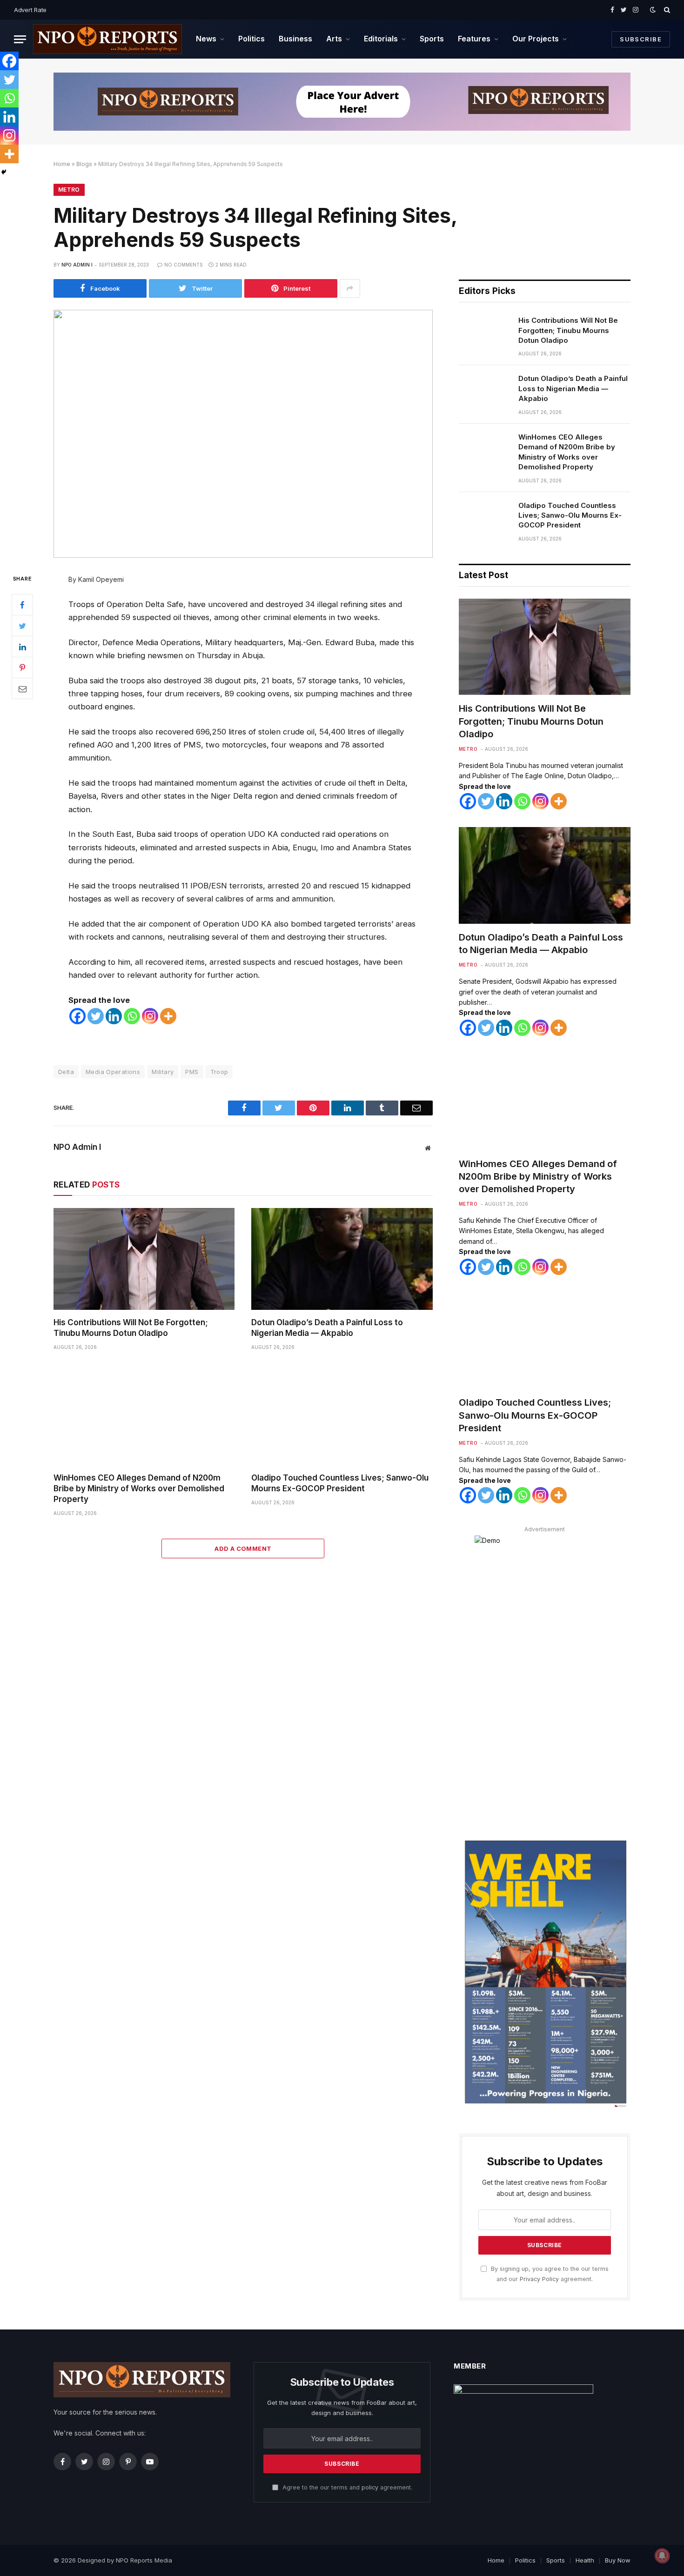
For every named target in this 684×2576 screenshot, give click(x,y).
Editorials (381, 39)
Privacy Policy (539, 2279)
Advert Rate (30, 10)
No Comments (184, 265)
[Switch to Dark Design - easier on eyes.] (653, 10)
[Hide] (4, 172)
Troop (219, 1072)
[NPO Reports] (107, 39)
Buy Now (618, 2560)
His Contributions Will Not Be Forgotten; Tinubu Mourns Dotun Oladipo (131, 1328)
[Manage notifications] (662, 2556)
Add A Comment (243, 1548)
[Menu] (20, 39)
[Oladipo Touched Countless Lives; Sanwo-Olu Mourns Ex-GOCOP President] (342, 1414)
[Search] (666, 10)
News (206, 39)
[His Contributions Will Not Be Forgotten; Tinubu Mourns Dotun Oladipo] (144, 1259)
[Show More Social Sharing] (350, 288)
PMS (192, 1072)
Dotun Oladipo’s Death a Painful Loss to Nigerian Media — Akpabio (327, 1328)
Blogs (84, 164)
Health (585, 2560)
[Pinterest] (22, 667)
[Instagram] (150, 1016)
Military (163, 1072)
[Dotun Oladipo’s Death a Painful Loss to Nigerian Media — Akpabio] (342, 1259)
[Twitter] (22, 626)
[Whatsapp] (132, 1016)
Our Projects (536, 39)
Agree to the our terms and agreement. (346, 2487)
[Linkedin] (114, 1016)
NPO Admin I (77, 265)
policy (370, 2487)
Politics (251, 39)
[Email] (22, 688)
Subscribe (641, 39)
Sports (432, 39)
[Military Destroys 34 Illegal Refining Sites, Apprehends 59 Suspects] (243, 434)
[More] (168, 1016)
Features (474, 39)
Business (295, 39)
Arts (334, 39)
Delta (66, 1072)
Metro (69, 190)
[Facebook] (22, 605)
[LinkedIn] (22, 647)
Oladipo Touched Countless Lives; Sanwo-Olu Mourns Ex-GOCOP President (340, 1483)
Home (62, 164)
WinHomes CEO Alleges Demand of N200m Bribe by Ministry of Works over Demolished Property (139, 1488)
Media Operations (113, 1072)
